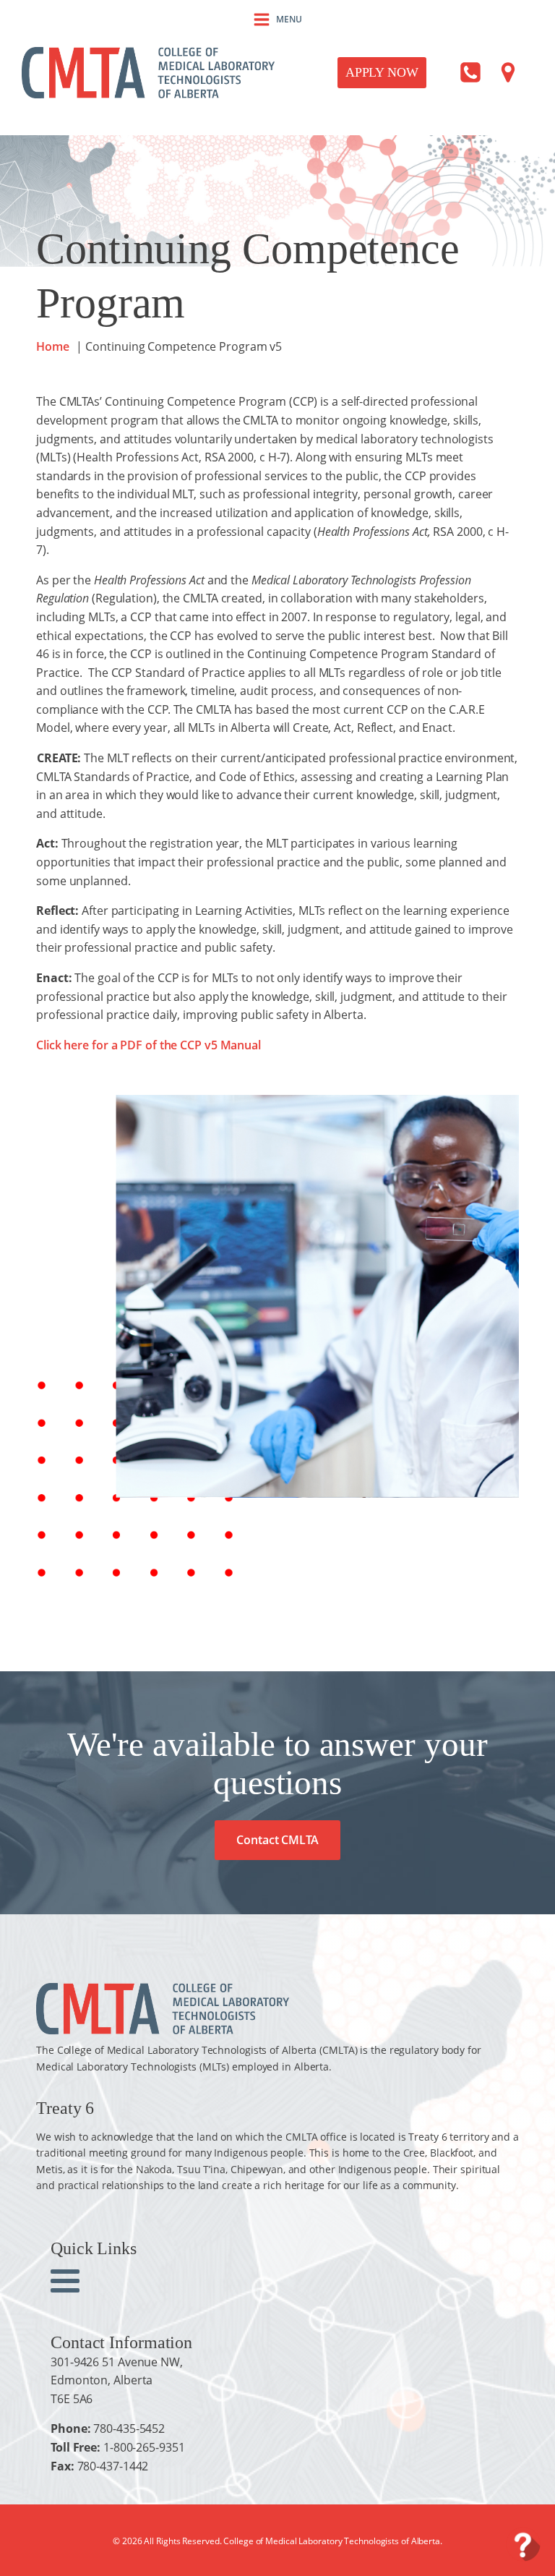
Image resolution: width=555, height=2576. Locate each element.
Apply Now (382, 72)
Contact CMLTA (277, 1840)
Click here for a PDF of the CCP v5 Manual (149, 1045)
